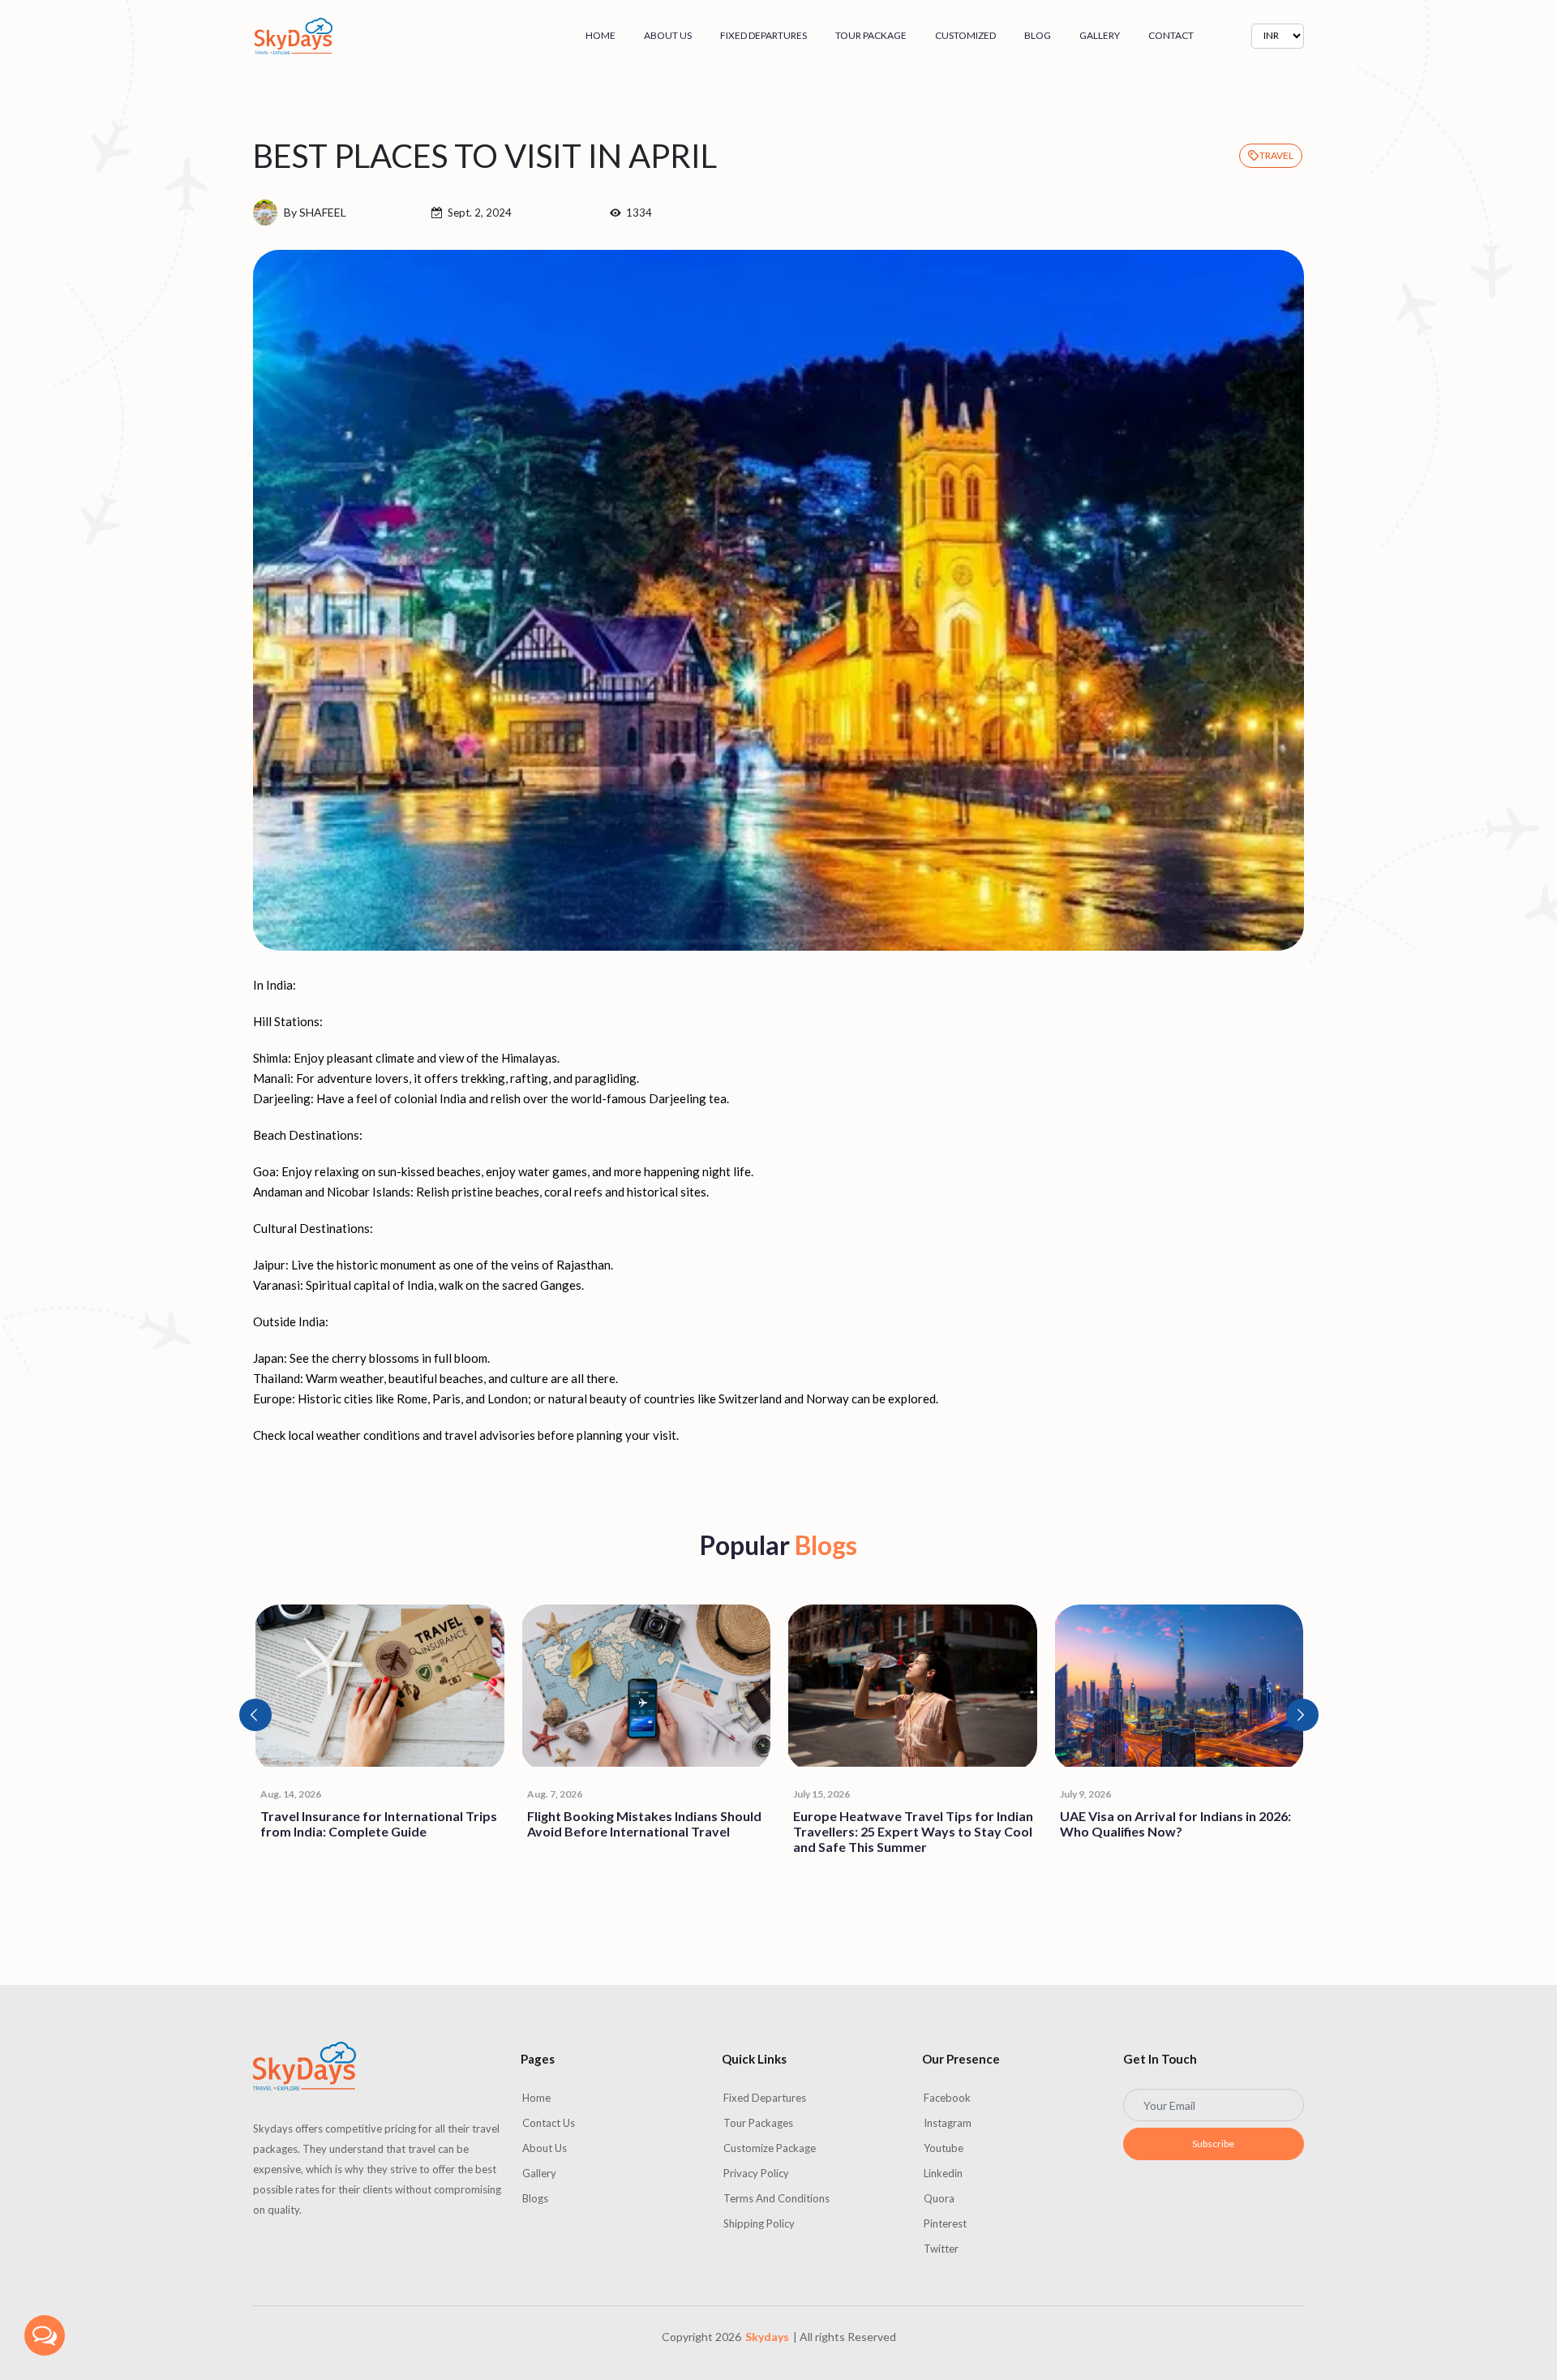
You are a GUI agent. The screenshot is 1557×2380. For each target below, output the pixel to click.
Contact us (549, 2123)
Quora (939, 2198)
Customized (965, 35)
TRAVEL (1276, 155)
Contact (1171, 35)
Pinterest (945, 2223)
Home (600, 35)
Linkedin (943, 2173)
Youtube (944, 2148)
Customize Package (770, 2148)
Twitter (941, 2249)
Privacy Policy (756, 2173)
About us (668, 35)
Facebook (947, 2098)
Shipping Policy (759, 2223)
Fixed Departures (763, 35)
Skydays (767, 2337)
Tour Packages (758, 2123)
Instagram (948, 2123)
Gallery (1100, 35)
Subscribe (1213, 2144)
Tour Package (871, 35)
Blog (1038, 35)
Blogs (535, 2198)
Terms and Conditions (776, 2198)
